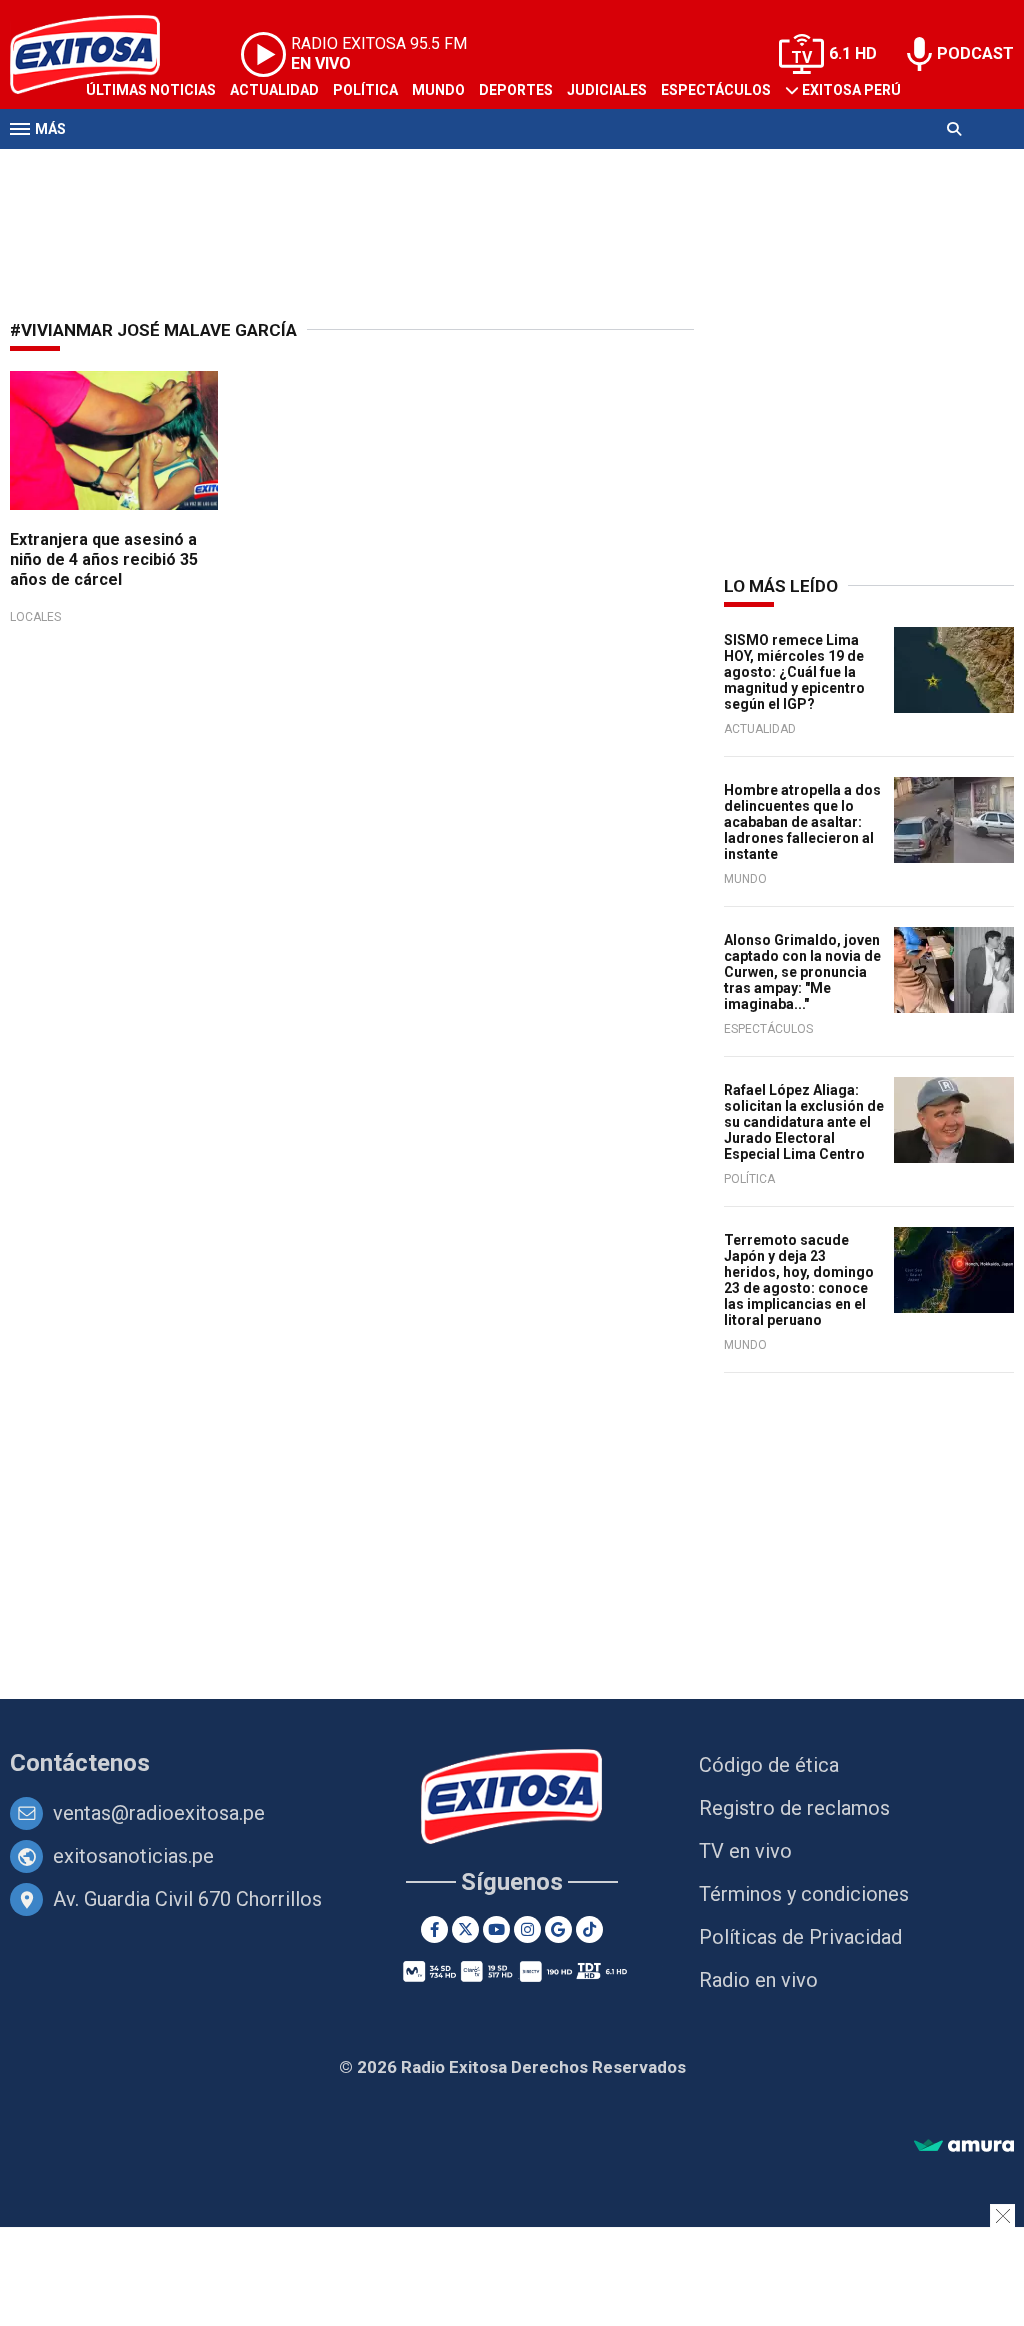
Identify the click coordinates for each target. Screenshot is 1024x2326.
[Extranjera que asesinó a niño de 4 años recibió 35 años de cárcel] (114, 440)
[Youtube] (496, 1929)
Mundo (438, 90)
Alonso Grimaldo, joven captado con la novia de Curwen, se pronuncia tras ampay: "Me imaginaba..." (802, 972)
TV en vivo (745, 1851)
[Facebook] (434, 1929)
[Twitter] (465, 1929)
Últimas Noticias (151, 90)
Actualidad (274, 90)
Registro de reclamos (794, 1808)
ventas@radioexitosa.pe (159, 1813)
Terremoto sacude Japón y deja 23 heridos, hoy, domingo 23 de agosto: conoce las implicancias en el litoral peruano (799, 1280)
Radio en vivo (758, 1980)
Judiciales (607, 90)
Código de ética (769, 1765)
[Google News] (558, 1929)
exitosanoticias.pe (133, 1856)
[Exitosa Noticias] (512, 1798)
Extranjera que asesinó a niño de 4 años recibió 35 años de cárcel (104, 559)
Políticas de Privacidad (800, 1937)
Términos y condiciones (804, 1894)
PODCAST (975, 53)
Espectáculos (716, 90)
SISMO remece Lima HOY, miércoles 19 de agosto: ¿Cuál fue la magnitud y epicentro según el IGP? (794, 672)
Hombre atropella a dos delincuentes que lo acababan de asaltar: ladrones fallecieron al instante (802, 822)
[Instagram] (527, 1929)
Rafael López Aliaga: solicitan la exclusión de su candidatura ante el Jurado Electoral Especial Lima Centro (804, 1122)
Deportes (516, 90)
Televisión (126, 168)
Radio (201, 168)
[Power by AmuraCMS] (964, 2146)
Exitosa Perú (851, 90)
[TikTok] (589, 1929)
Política (365, 90)
